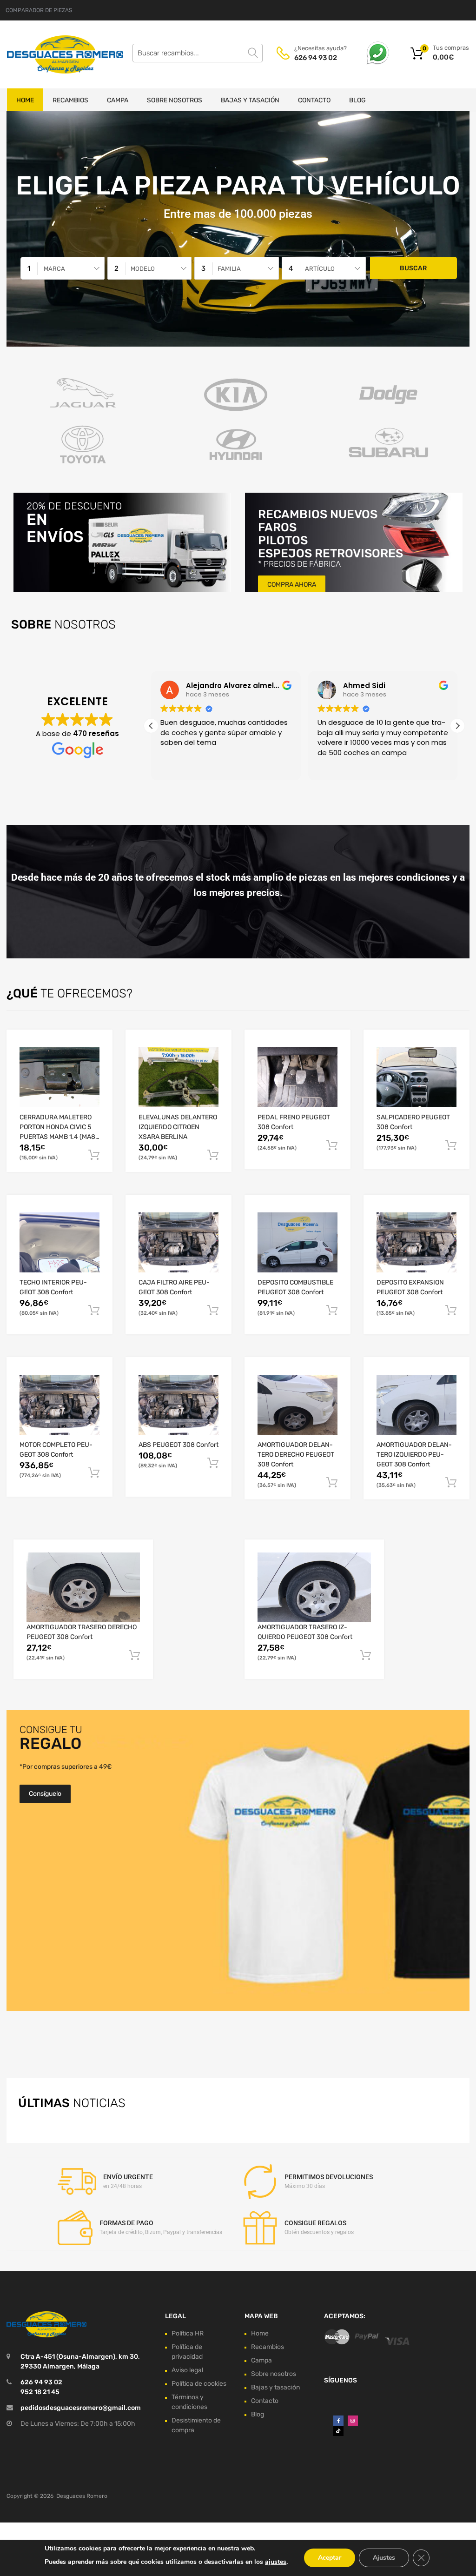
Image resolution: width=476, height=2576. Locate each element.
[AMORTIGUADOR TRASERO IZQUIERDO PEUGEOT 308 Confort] (314, 1587)
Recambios (70, 100)
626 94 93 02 (316, 58)
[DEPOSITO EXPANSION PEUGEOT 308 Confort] (416, 1242)
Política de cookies (199, 2384)
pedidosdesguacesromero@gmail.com (81, 2408)
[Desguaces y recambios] (46, 54)
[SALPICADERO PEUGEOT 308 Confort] (416, 1077)
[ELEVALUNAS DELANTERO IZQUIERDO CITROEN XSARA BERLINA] (178, 1077)
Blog (357, 100)
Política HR (188, 2333)
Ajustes (384, 2558)
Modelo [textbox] (143, 269)
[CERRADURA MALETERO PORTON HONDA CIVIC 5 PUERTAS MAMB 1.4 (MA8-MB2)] (59, 1077)
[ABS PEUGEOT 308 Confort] (178, 1405)
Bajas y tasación (250, 100)
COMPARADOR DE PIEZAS (39, 10)
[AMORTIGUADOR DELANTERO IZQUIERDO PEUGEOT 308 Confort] (416, 1405)
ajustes (276, 2562)
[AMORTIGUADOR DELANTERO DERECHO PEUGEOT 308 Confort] (297, 1405)
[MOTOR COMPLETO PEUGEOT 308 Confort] (59, 1405)
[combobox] (63, 268)
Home (25, 100)
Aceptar (330, 2558)
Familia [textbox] (229, 269)
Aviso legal (187, 2370)
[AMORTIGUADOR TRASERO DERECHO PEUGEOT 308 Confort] (83, 1587)
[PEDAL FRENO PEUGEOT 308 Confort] (297, 1077)
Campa (118, 100)
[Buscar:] (198, 53)
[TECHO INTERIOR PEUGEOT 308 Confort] (59, 1242)
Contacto (314, 100)
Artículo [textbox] (320, 269)
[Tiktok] (338, 2431)
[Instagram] (353, 2421)
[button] (457, 726)
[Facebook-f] (338, 2421)
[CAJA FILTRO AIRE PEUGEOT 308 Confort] (178, 1242)
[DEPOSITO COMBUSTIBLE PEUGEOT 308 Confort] (297, 1242)
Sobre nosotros (175, 100)
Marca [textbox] (54, 269)
